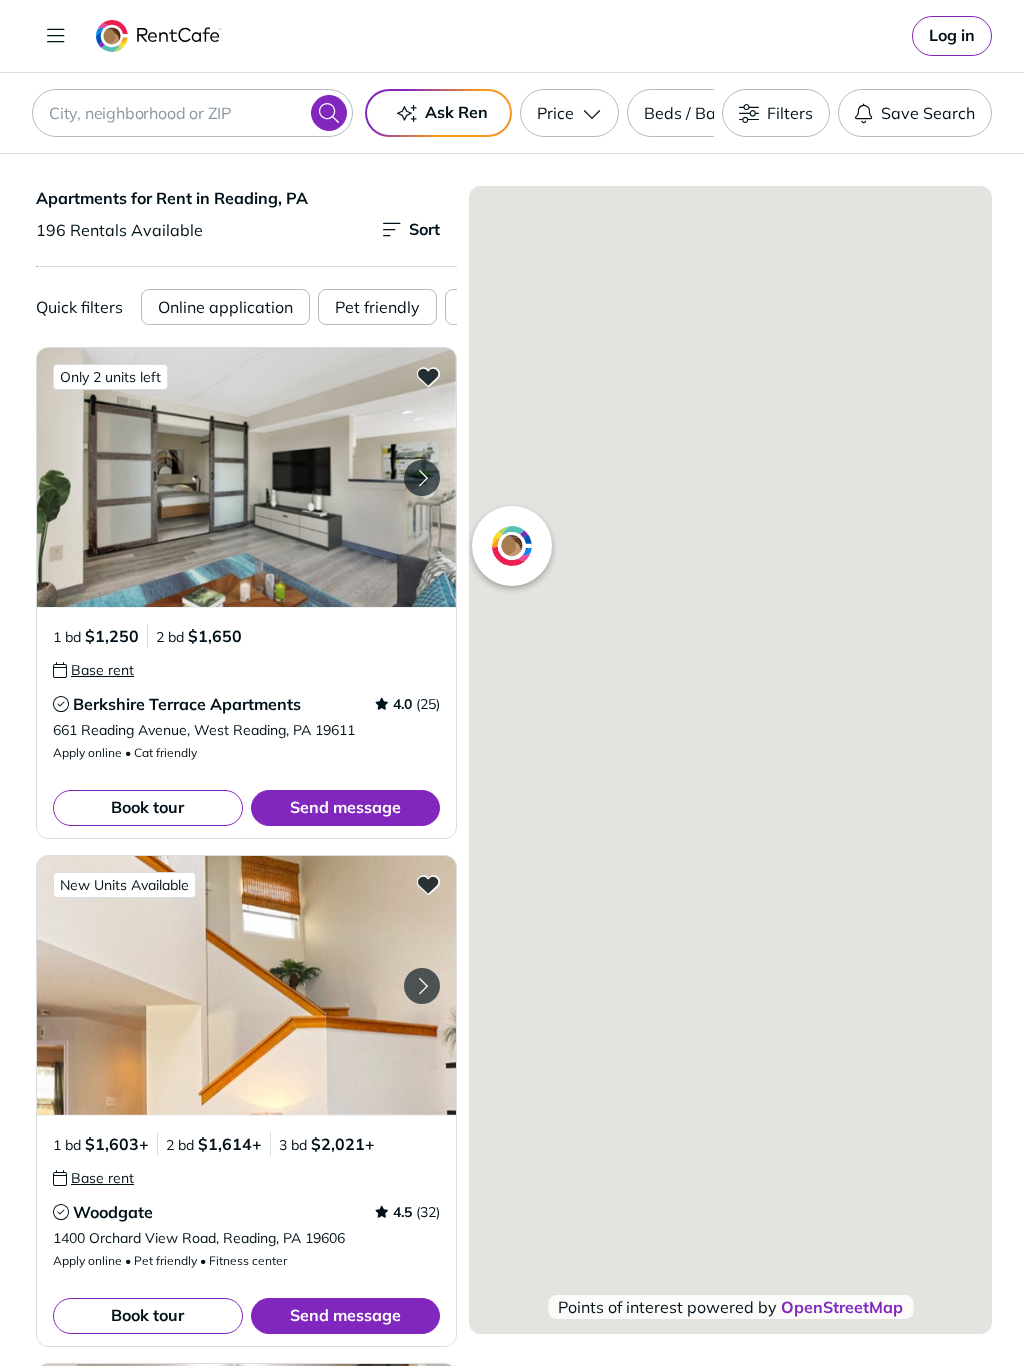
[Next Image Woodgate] (422, 986)
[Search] (329, 113)
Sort (424, 229)
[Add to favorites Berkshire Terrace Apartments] (428, 376)
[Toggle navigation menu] (56, 36)
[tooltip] (93, 670)
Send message (345, 807)
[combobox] (192, 113)
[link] (952, 36)
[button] (246, 477)
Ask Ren (456, 112)
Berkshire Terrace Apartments (187, 704)
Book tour (147, 807)
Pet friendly (377, 307)
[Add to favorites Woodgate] (428, 884)
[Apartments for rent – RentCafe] (158, 36)
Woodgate (113, 1212)
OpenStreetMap (842, 1307)
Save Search (928, 113)
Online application (225, 307)
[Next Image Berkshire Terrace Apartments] (422, 478)
